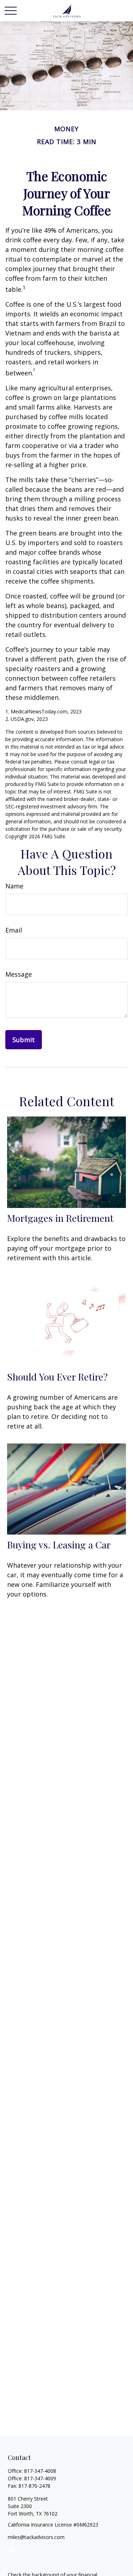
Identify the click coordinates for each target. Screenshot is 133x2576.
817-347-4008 (40, 2471)
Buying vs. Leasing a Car (59, 1545)
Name (14, 886)
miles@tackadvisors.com (36, 2537)
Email (14, 930)
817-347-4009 (40, 2478)
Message (19, 974)
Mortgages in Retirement (60, 1218)
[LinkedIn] (13, 2549)
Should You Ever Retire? (57, 1377)
